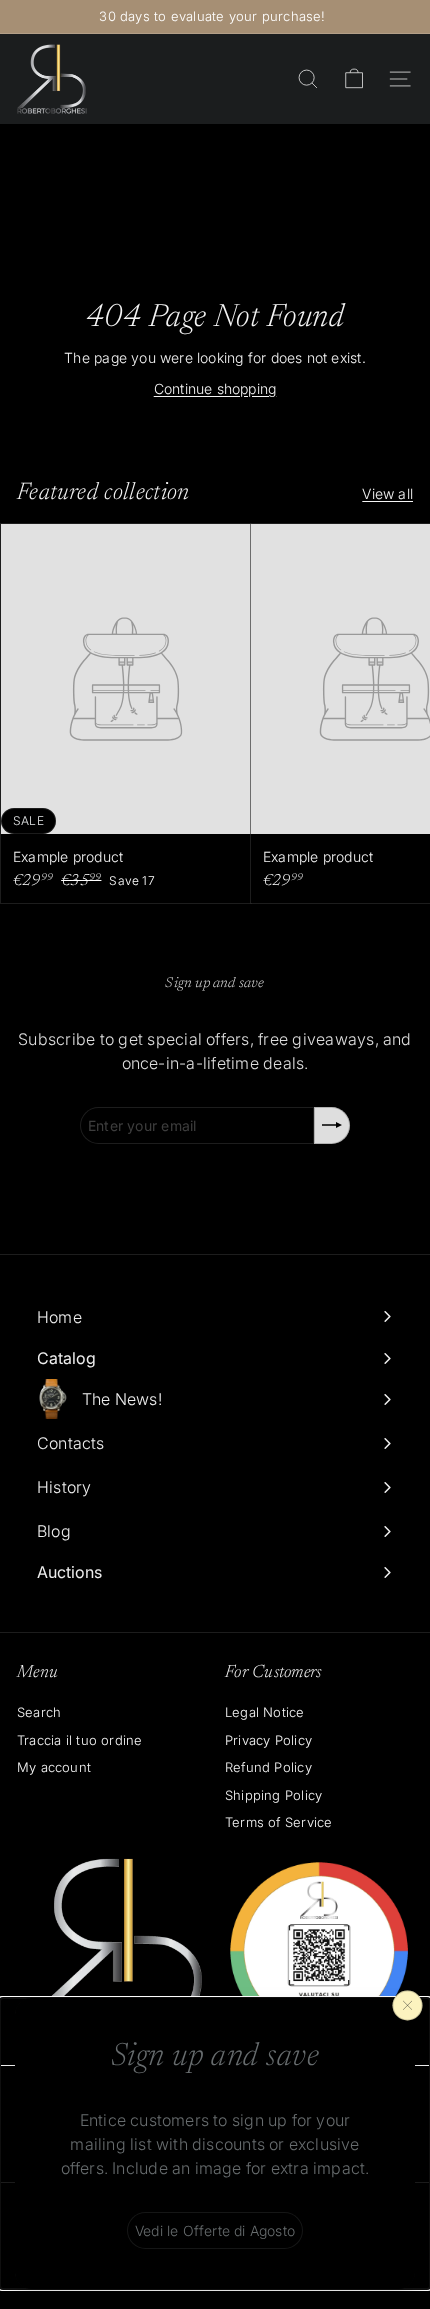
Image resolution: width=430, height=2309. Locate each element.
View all (387, 493)
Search (39, 1712)
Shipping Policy (273, 1795)
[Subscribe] (332, 1125)
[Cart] (354, 79)
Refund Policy (268, 1767)
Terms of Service (278, 1822)
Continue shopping (215, 388)
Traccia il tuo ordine (79, 1740)
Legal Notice (265, 1712)
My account (54, 1767)
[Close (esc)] (408, 2005)
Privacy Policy (268, 1740)
